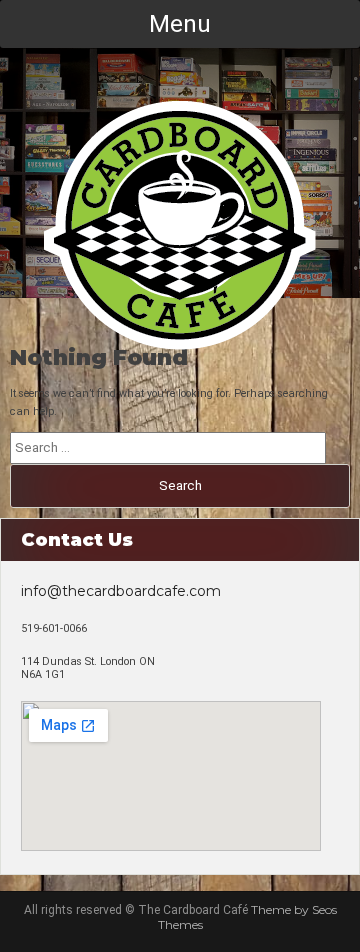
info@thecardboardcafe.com (121, 591)
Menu (180, 24)
